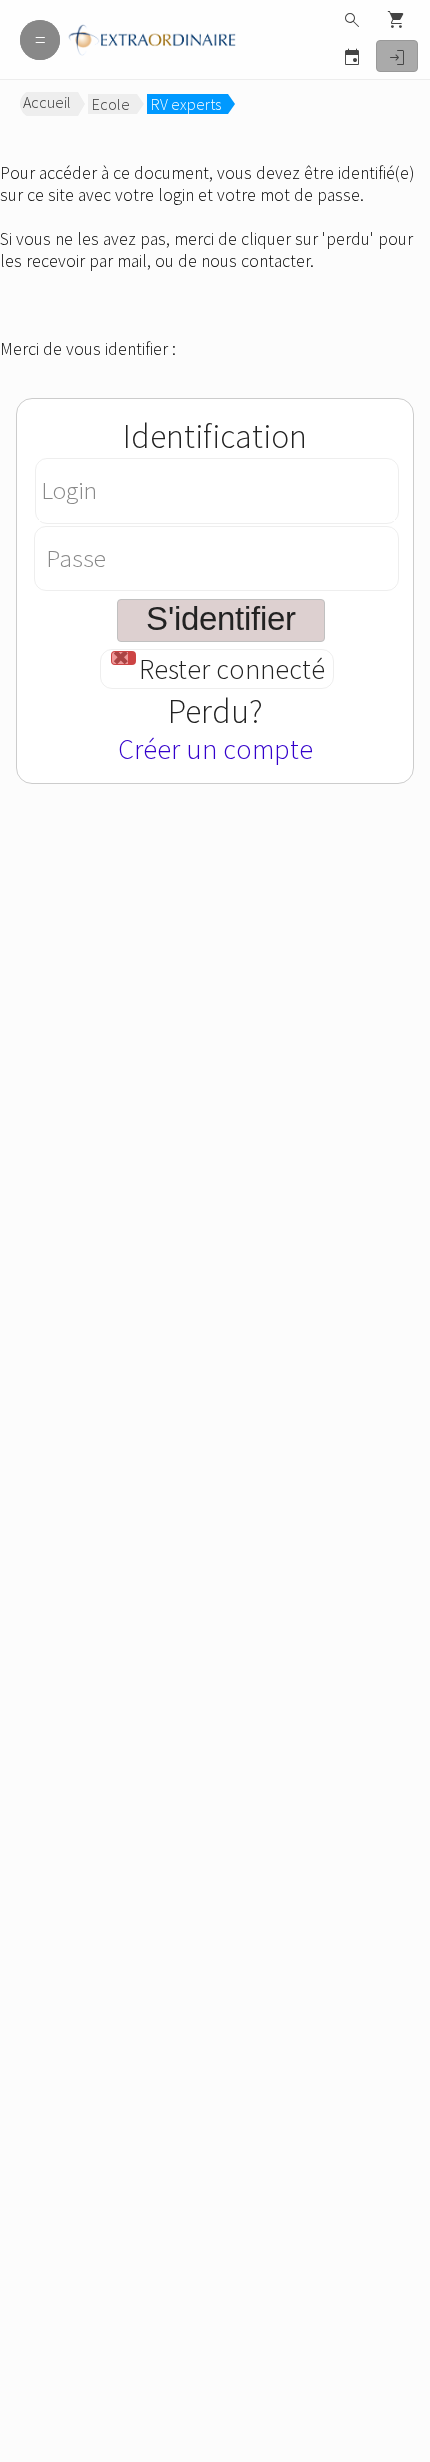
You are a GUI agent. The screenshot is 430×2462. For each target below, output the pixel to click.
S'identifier (397, 58)
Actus (352, 57)
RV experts (186, 104)
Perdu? (215, 711)
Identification (215, 436)
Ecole (111, 104)
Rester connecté (232, 669)
